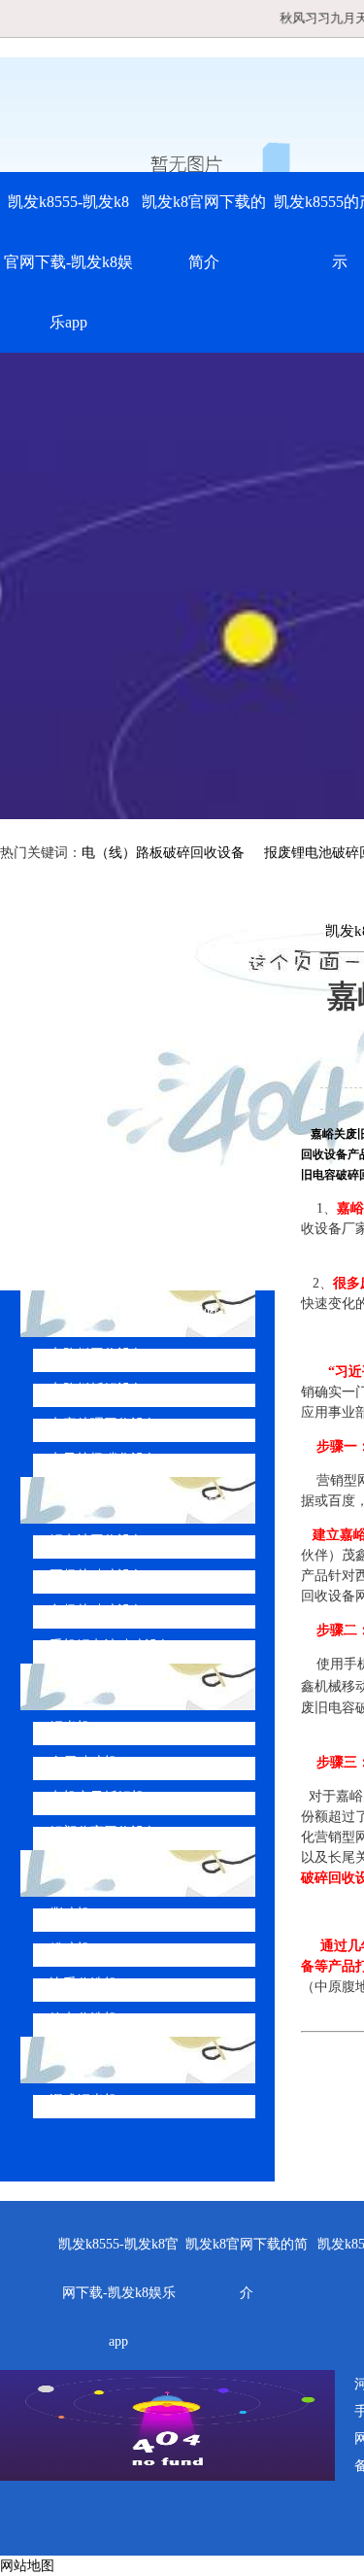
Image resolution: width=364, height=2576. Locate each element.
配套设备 (95, 1873)
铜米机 (70, 1727)
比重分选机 (83, 1984)
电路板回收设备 (97, 1354)
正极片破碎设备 (97, 1576)
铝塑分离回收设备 (104, 1832)
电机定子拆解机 (97, 1797)
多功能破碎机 (111, 2060)
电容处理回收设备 (104, 1424)
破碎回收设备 (111, 1686)
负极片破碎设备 (97, 1611)
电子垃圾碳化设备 (104, 1459)
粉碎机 (70, 1949)
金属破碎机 (83, 1762)
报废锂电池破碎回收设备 (149, 1500)
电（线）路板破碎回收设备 (163, 853)
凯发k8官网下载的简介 (204, 232)
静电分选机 (83, 2019)
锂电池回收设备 (97, 1541)
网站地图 (27, 2566)
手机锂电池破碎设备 (111, 1646)
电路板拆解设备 (97, 1389)
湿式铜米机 (83, 2100)
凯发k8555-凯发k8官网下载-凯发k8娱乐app (68, 262)
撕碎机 (70, 1914)
